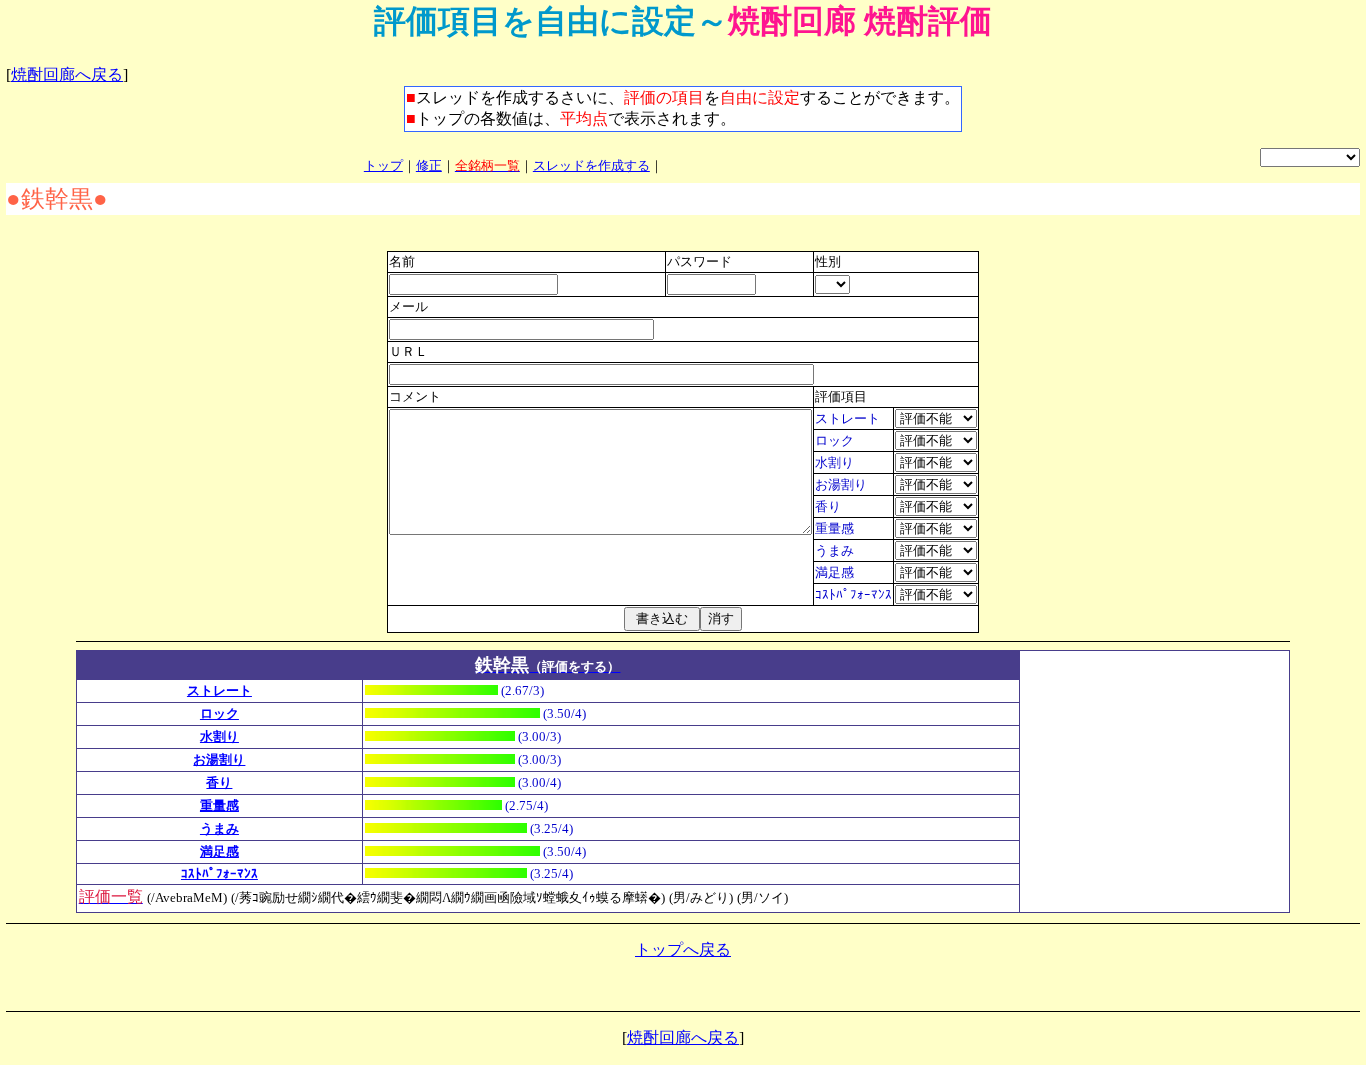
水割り (219, 736)
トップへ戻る (683, 949)
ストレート (219, 690)
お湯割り (219, 759)
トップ (383, 165)
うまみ (219, 828)
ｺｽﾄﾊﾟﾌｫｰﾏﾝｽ (219, 873)
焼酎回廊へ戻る (67, 74)
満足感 (219, 851)
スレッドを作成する (591, 165)
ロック (219, 713)
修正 (429, 165)
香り (219, 782)
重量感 (219, 805)
